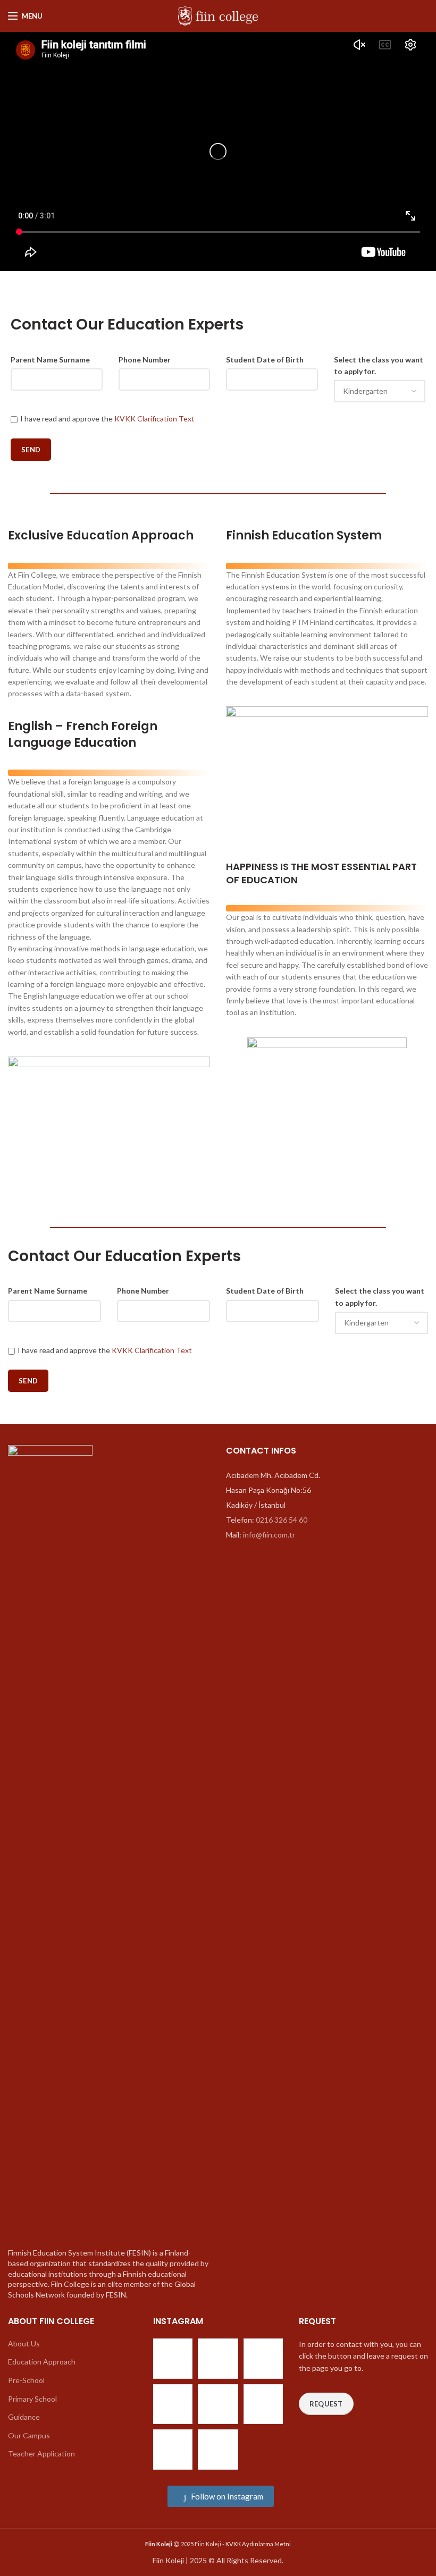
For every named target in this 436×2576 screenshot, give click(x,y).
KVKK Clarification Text (154, 419)
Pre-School (26, 2380)
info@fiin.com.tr (269, 1535)
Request (326, 2404)
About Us (24, 2343)
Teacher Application (41, 2453)
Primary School (32, 2399)
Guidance (24, 2417)
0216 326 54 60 (282, 1520)
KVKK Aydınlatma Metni (258, 2544)
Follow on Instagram (226, 2496)
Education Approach (42, 2362)
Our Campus (29, 2435)
